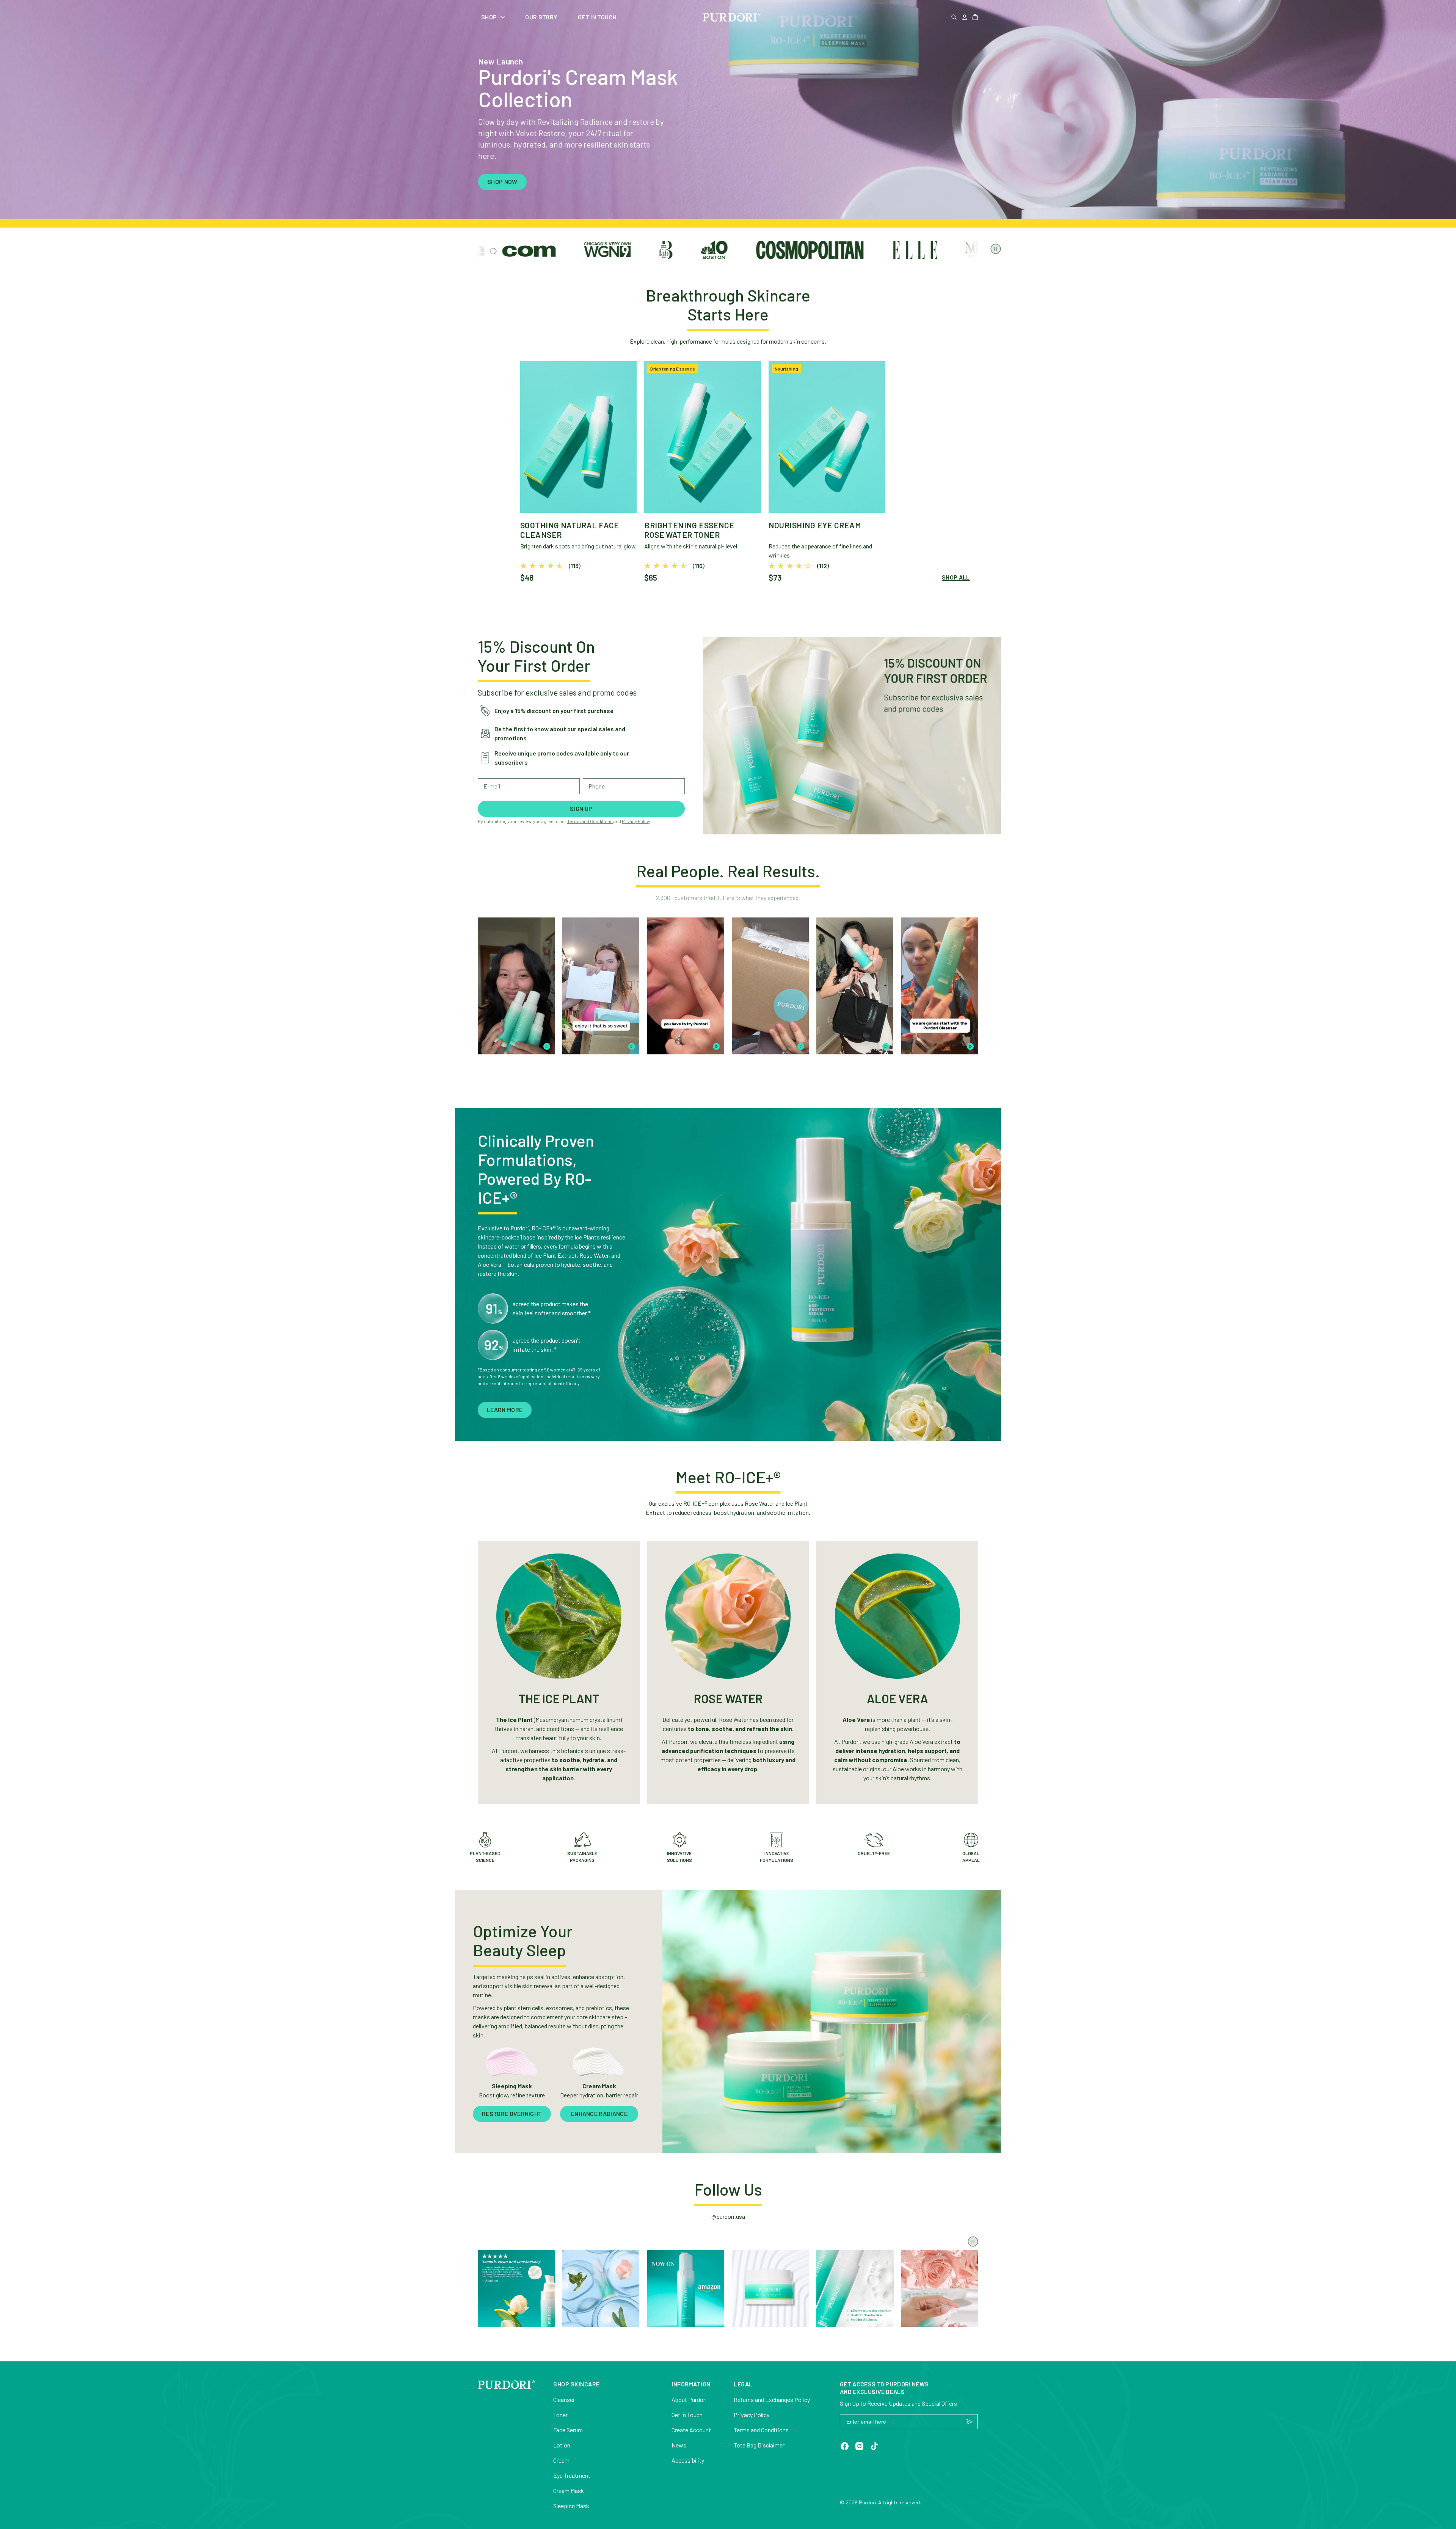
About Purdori (689, 2399)
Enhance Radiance (599, 2114)
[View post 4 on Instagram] (770, 2288)
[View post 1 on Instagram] (516, 2288)
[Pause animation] (996, 249)
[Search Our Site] (954, 17)
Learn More (505, 1410)
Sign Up (581, 808)
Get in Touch (687, 2415)
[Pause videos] (973, 2242)
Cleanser (564, 2399)
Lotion (562, 2445)
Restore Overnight (512, 2114)
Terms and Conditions (590, 821)
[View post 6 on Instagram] (940, 2288)
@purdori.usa (728, 2216)
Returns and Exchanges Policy (772, 2399)
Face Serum (568, 2430)
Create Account (691, 2430)
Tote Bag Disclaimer (759, 2445)
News (679, 2445)
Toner (560, 2415)
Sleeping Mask (571, 2506)
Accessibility (688, 2460)
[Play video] (547, 1046)
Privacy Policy (636, 821)
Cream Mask (569, 2491)
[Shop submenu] (503, 17)
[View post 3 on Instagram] (686, 2288)
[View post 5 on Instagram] (855, 2288)
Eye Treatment (572, 2475)
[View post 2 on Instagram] (601, 2288)
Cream (561, 2460)
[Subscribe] (970, 2422)
